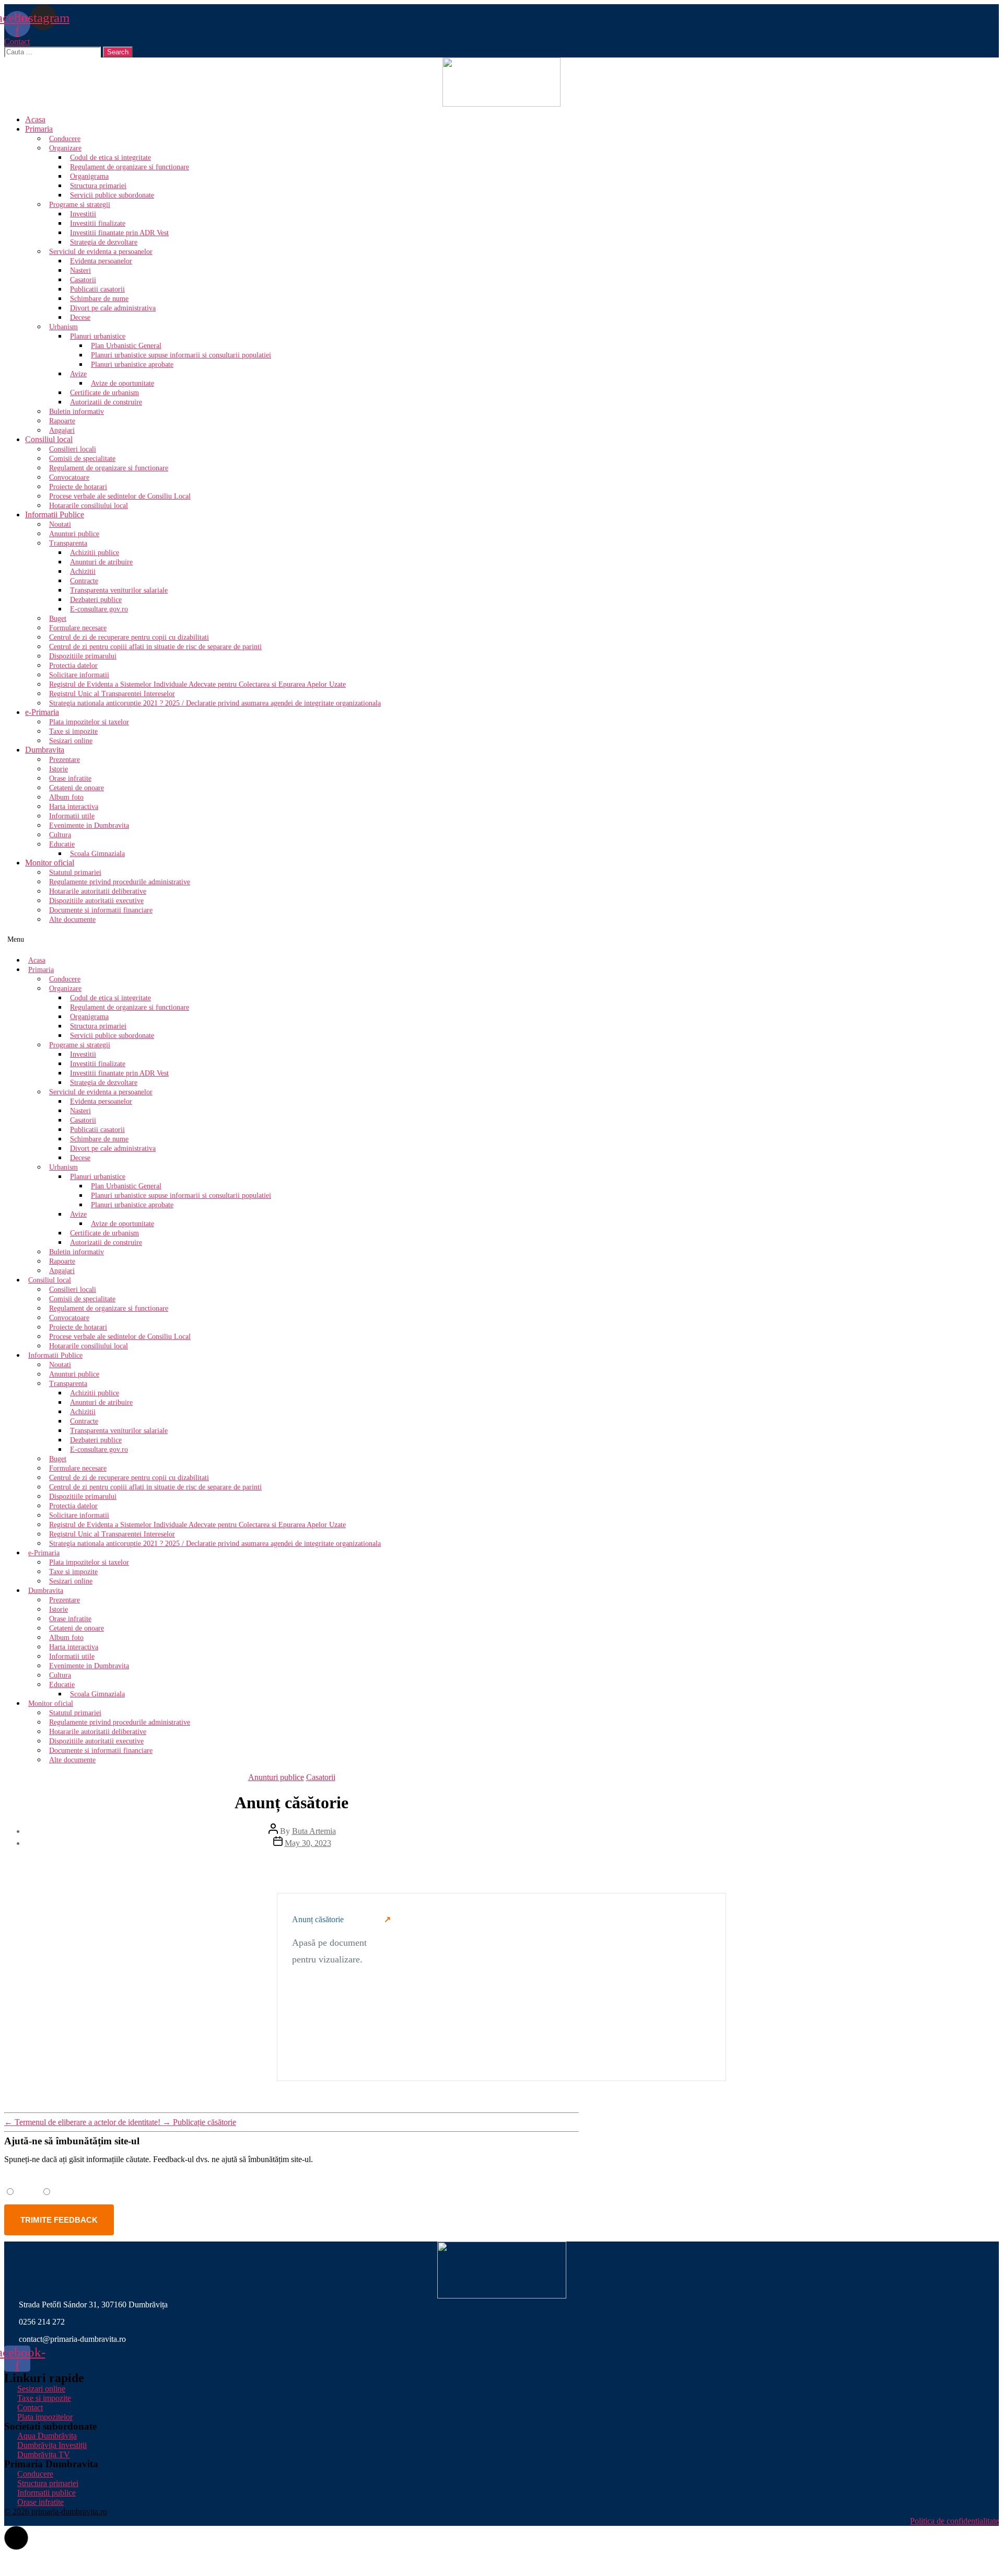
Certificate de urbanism (104, 393)
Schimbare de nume (99, 299)
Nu (60, 2191)
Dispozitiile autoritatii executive (96, 901)
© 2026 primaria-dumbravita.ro (56, 2511)
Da (23, 2191)
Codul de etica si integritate (110, 158)
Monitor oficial (50, 863)
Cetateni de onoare (77, 788)
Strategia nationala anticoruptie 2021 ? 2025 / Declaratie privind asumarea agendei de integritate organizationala (215, 703)
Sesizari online (71, 741)
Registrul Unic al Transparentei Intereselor (112, 694)
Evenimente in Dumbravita (89, 825)
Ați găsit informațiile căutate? (63, 2177)
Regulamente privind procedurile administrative (120, 882)
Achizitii (83, 571)
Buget (58, 619)
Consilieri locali (73, 449)
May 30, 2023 (308, 1843)
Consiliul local (49, 439)
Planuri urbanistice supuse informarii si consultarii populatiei (181, 355)
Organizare (65, 148)
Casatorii (83, 280)
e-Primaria (42, 712)
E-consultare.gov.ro (99, 609)
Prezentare (65, 760)
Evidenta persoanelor (101, 261)
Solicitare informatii (79, 675)
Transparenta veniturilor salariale (119, 590)
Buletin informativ (77, 412)
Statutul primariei (75, 873)
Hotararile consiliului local (89, 506)
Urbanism (63, 327)
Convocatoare (69, 477)
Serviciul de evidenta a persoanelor (101, 252)
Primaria (39, 129)
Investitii (83, 214)
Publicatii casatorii (97, 289)
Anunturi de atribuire (101, 562)
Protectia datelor (73, 666)
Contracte (84, 581)
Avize (78, 374)
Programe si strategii (80, 205)
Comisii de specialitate (82, 459)
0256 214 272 (42, 2322)
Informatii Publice (55, 515)
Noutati (60, 524)
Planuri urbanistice (98, 336)
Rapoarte (62, 421)
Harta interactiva (74, 807)
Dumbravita (45, 750)
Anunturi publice (74, 534)
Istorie (59, 769)
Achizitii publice (95, 553)
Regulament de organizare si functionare (130, 167)
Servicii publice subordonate (112, 195)
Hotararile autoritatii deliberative (98, 891)
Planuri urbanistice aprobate (132, 365)
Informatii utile (72, 816)
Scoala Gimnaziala (97, 854)
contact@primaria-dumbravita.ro (72, 2339)
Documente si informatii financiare (101, 910)
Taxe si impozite (73, 731)
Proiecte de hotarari (78, 487)
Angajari (62, 430)
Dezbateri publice (96, 600)
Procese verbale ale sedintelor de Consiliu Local (120, 496)
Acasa (35, 119)
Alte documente (72, 920)
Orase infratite (70, 778)
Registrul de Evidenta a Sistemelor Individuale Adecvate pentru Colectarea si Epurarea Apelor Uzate (197, 684)
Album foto (66, 797)
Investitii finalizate (98, 223)
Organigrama (89, 176)
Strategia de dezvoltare (104, 242)
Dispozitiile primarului (83, 656)
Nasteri (80, 270)
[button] (17, 42)
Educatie (62, 844)
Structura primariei (98, 186)
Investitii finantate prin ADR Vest (119, 233)
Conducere (65, 139)
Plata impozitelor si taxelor (89, 722)
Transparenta (68, 543)
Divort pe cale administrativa (113, 308)
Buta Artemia (314, 1831)
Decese (80, 317)
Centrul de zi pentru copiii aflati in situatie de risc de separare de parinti (155, 647)
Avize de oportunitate (123, 383)
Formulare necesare (78, 628)
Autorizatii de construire (106, 402)
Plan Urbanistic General (126, 346)
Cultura (60, 835)
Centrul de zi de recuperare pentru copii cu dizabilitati (129, 637)
